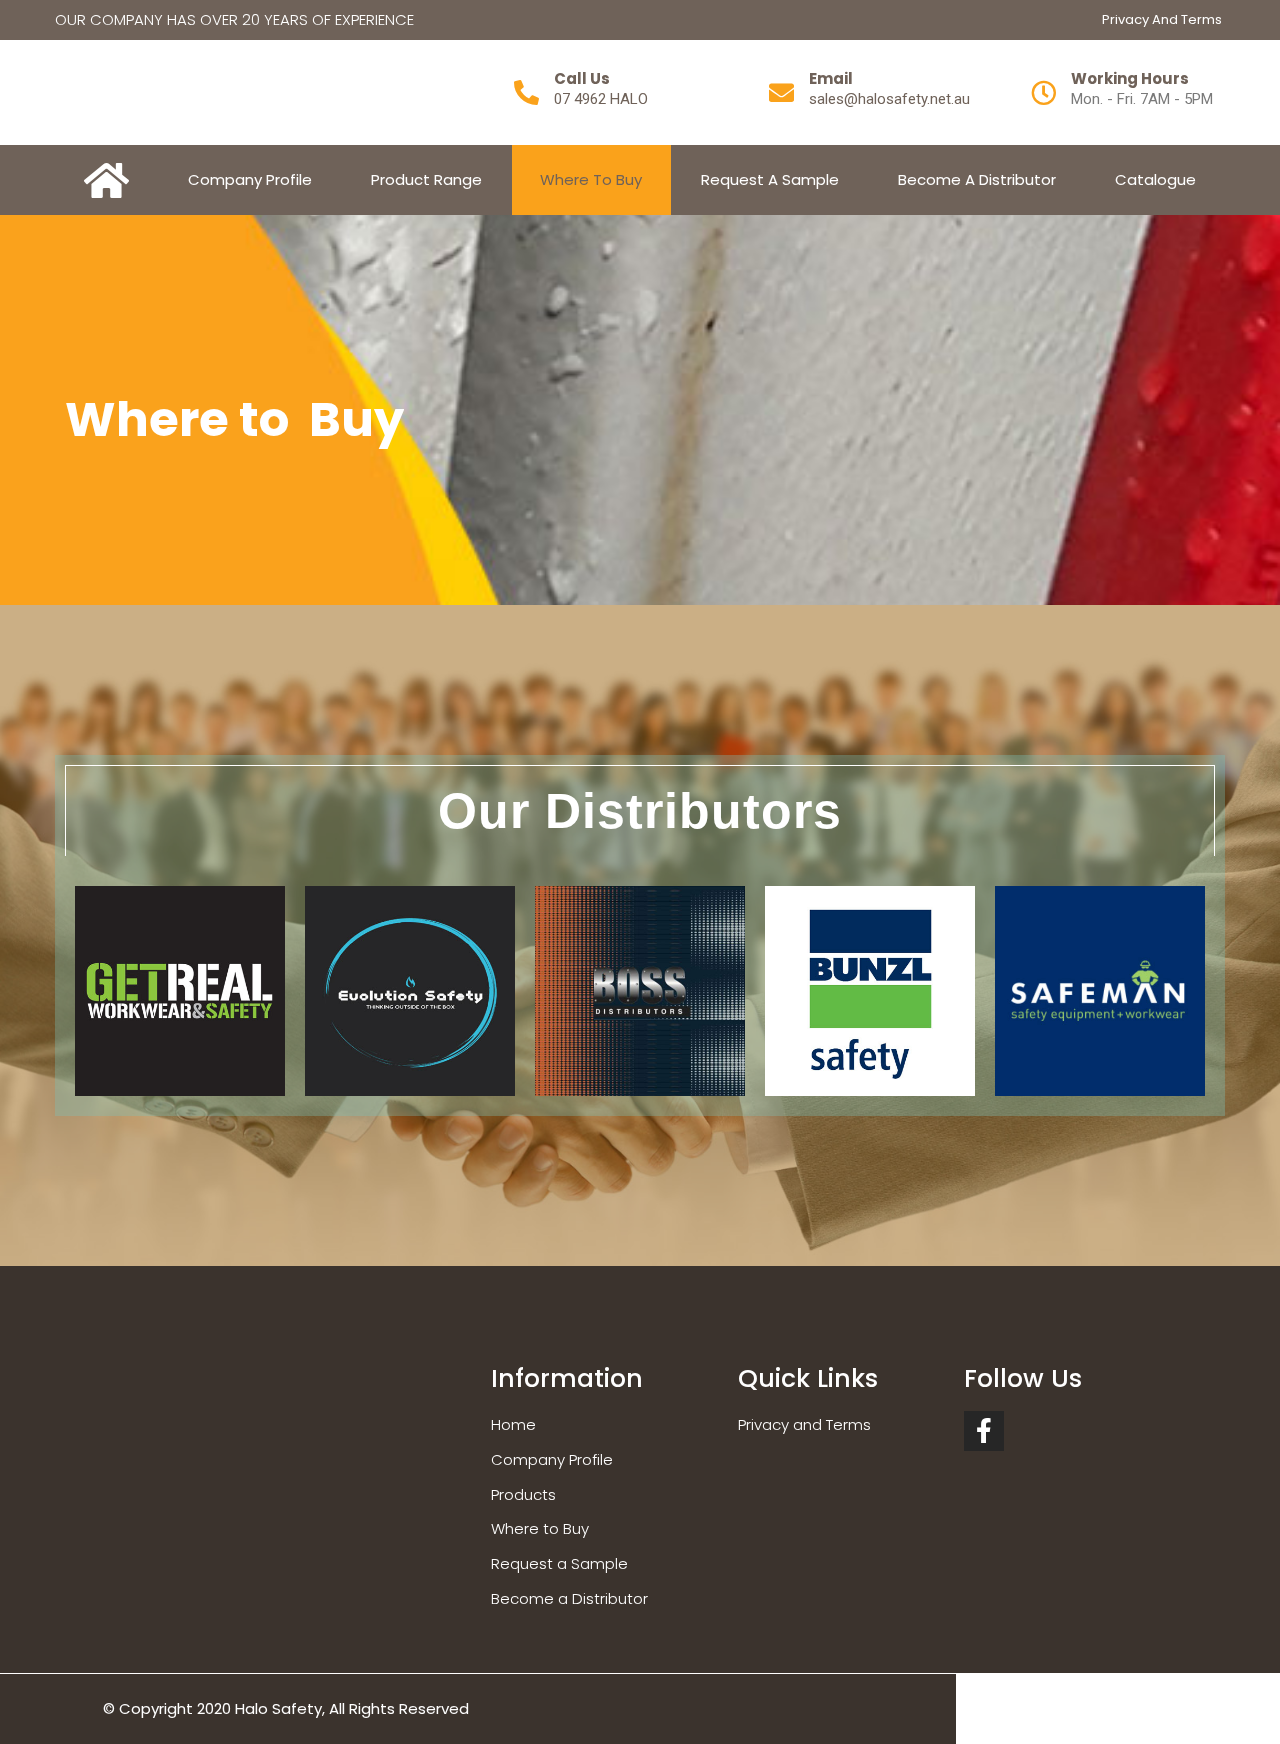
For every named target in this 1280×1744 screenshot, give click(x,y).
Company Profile (250, 179)
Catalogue (1155, 179)
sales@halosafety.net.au (889, 99)
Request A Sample (770, 179)
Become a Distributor (977, 179)
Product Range (426, 179)
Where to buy (591, 179)
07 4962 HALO (601, 99)
